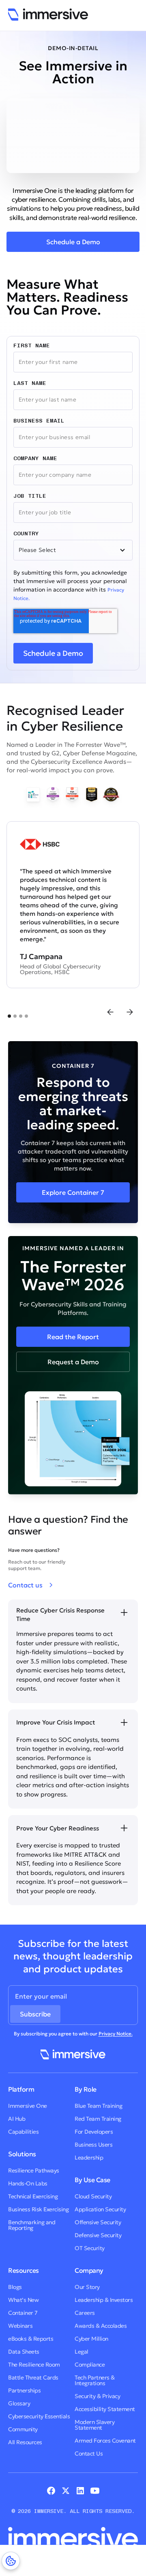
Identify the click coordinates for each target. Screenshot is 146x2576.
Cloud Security (93, 2196)
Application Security (100, 2209)
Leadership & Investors (104, 2300)
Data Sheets (24, 2352)
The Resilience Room (34, 2365)
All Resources (25, 2442)
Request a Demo (73, 1362)
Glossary (19, 2403)
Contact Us (89, 2453)
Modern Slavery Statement (94, 2425)
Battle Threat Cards (33, 2377)
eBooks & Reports (31, 2339)
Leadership (89, 2158)
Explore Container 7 (73, 1192)
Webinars (20, 2326)
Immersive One (28, 2106)
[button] (110, 1012)
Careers (85, 2313)
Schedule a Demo (73, 242)
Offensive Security (98, 2222)
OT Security (90, 2248)
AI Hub (17, 2119)
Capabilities (23, 2132)
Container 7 (23, 2313)
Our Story (87, 2287)
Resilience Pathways (34, 2170)
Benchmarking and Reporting (32, 2225)
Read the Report (73, 1337)
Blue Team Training (98, 2106)
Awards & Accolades (101, 2326)
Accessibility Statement (105, 2409)
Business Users (93, 2145)
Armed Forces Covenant (105, 2441)
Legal (82, 2352)
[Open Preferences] (11, 2561)
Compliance (90, 2365)
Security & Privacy (97, 2396)
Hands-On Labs (28, 2183)
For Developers (94, 2132)
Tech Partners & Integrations (95, 2380)
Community (23, 2429)
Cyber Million (91, 2339)
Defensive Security (98, 2235)
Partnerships (24, 2390)
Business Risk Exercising (38, 2209)
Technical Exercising (33, 2196)
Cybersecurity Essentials (39, 2416)
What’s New (23, 2300)
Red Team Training (98, 2119)
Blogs (15, 2287)
